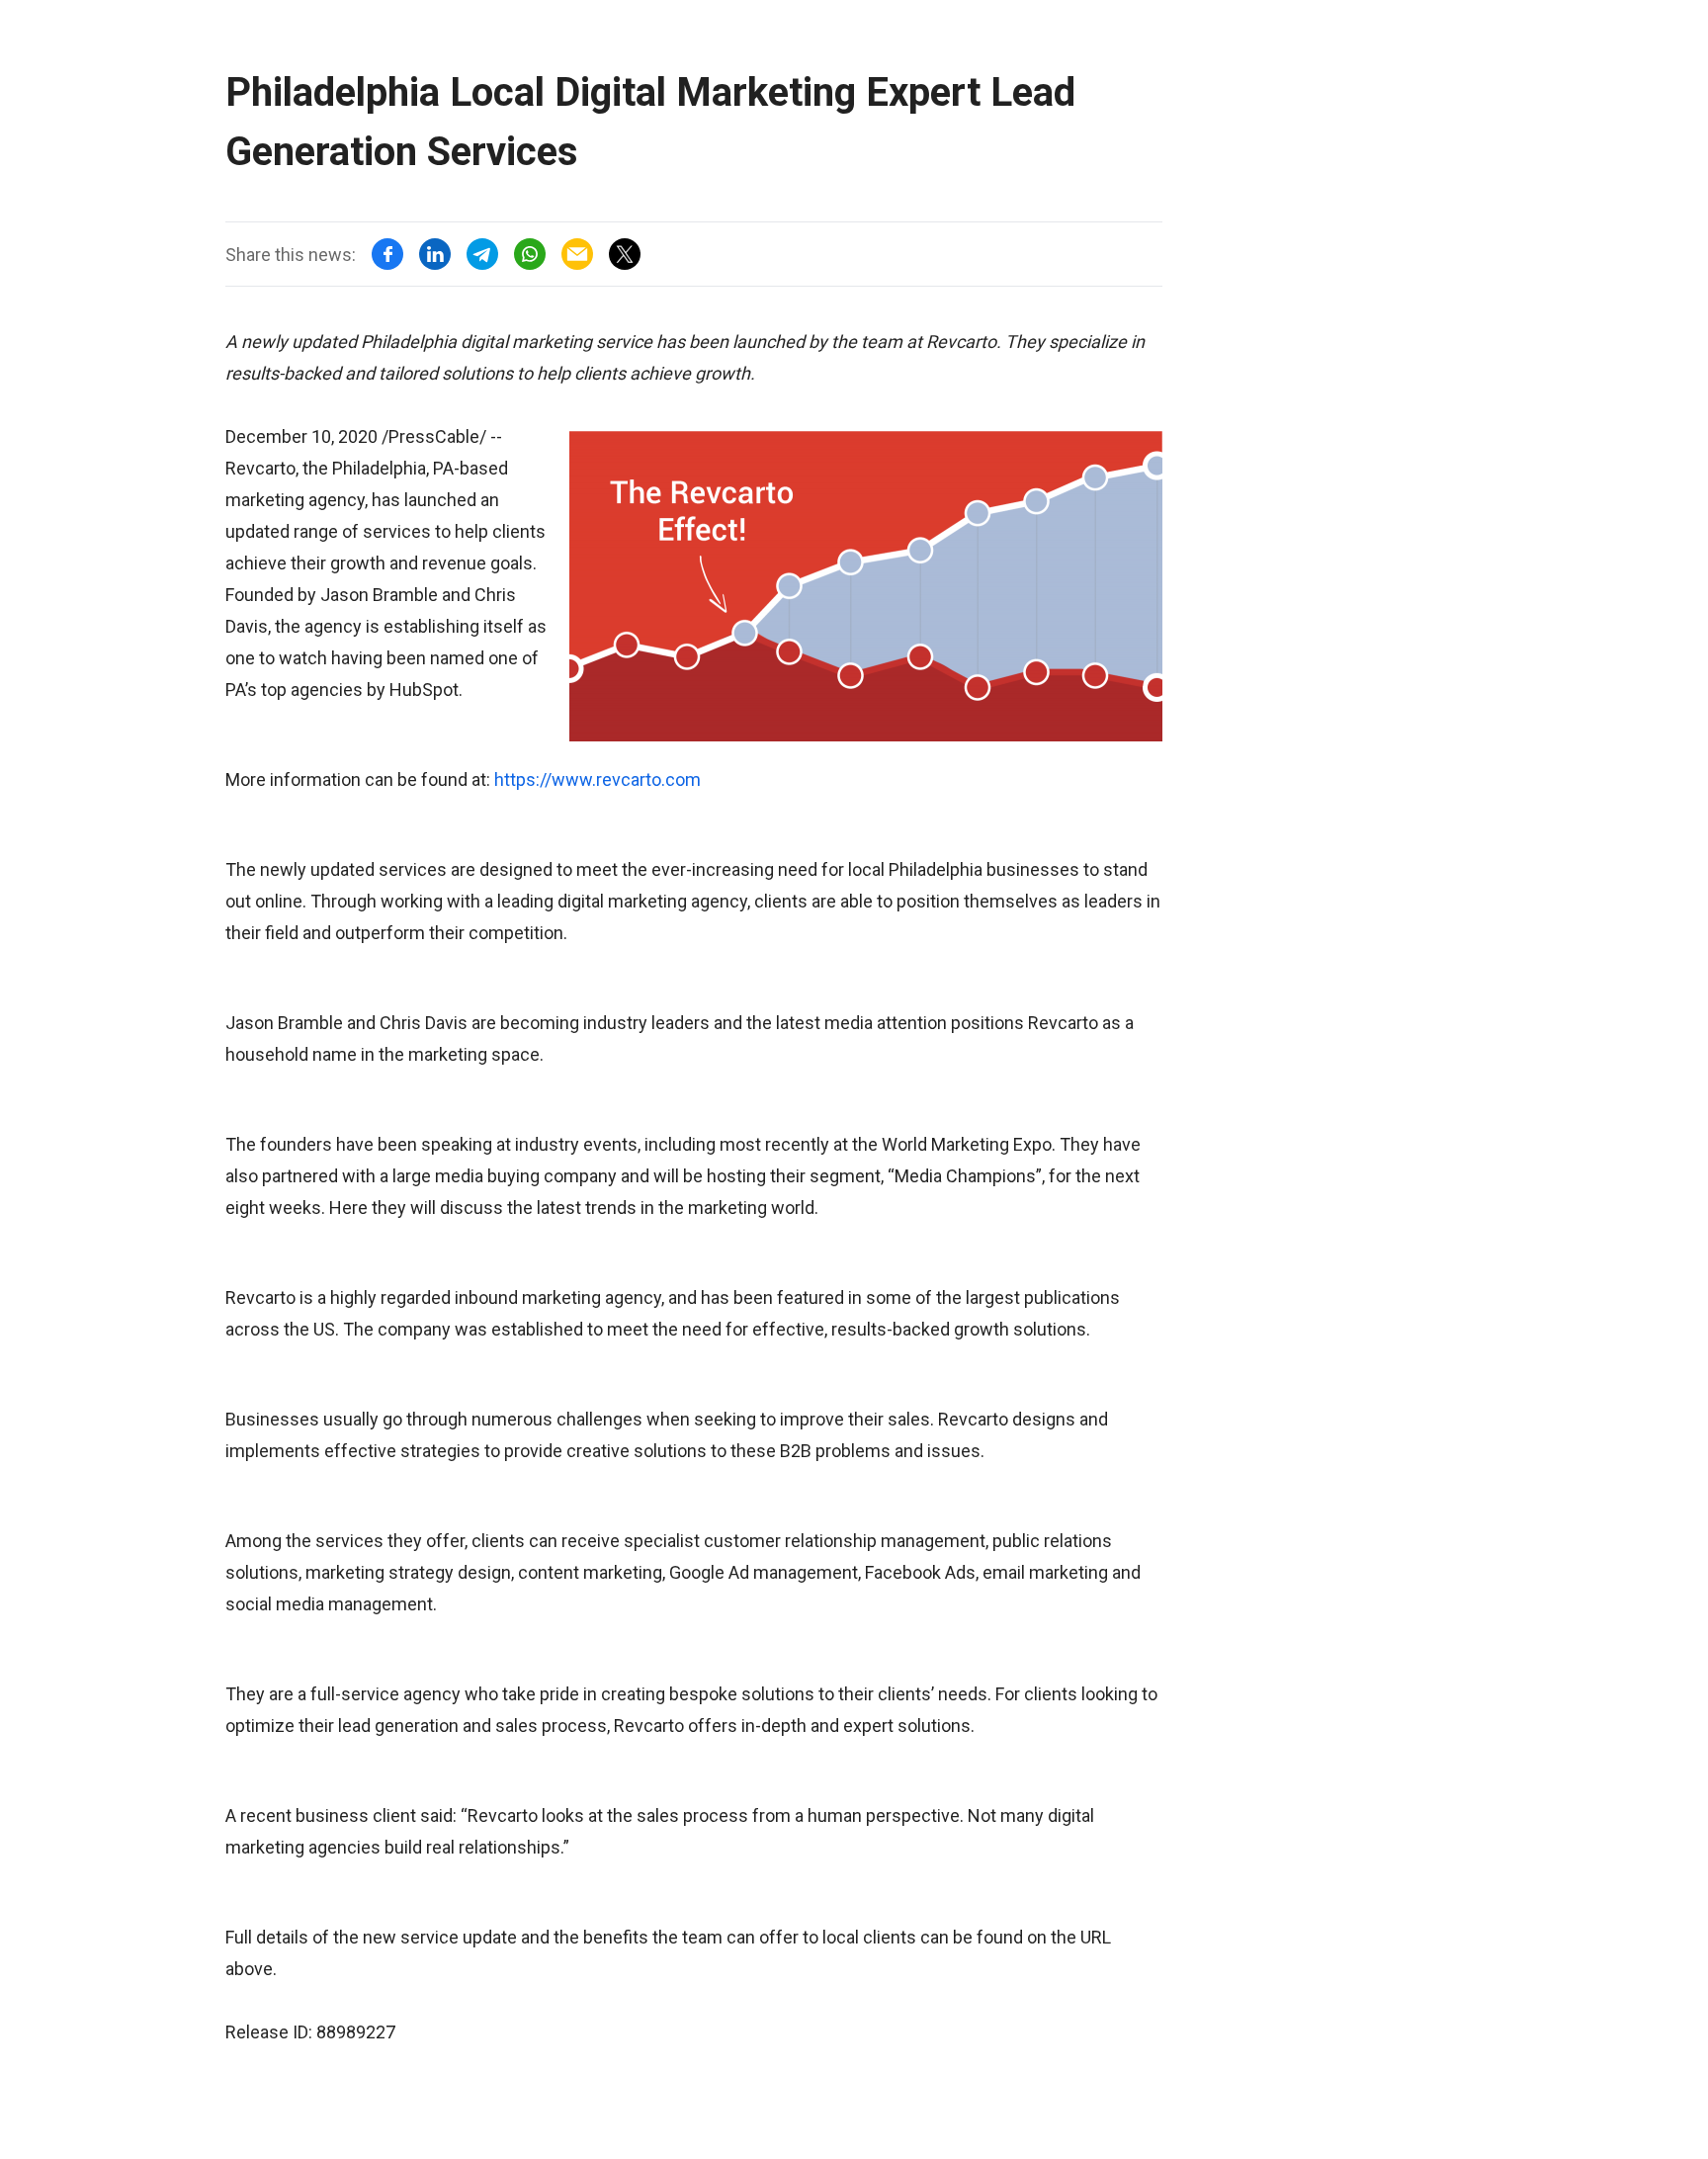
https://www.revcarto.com (598, 779)
